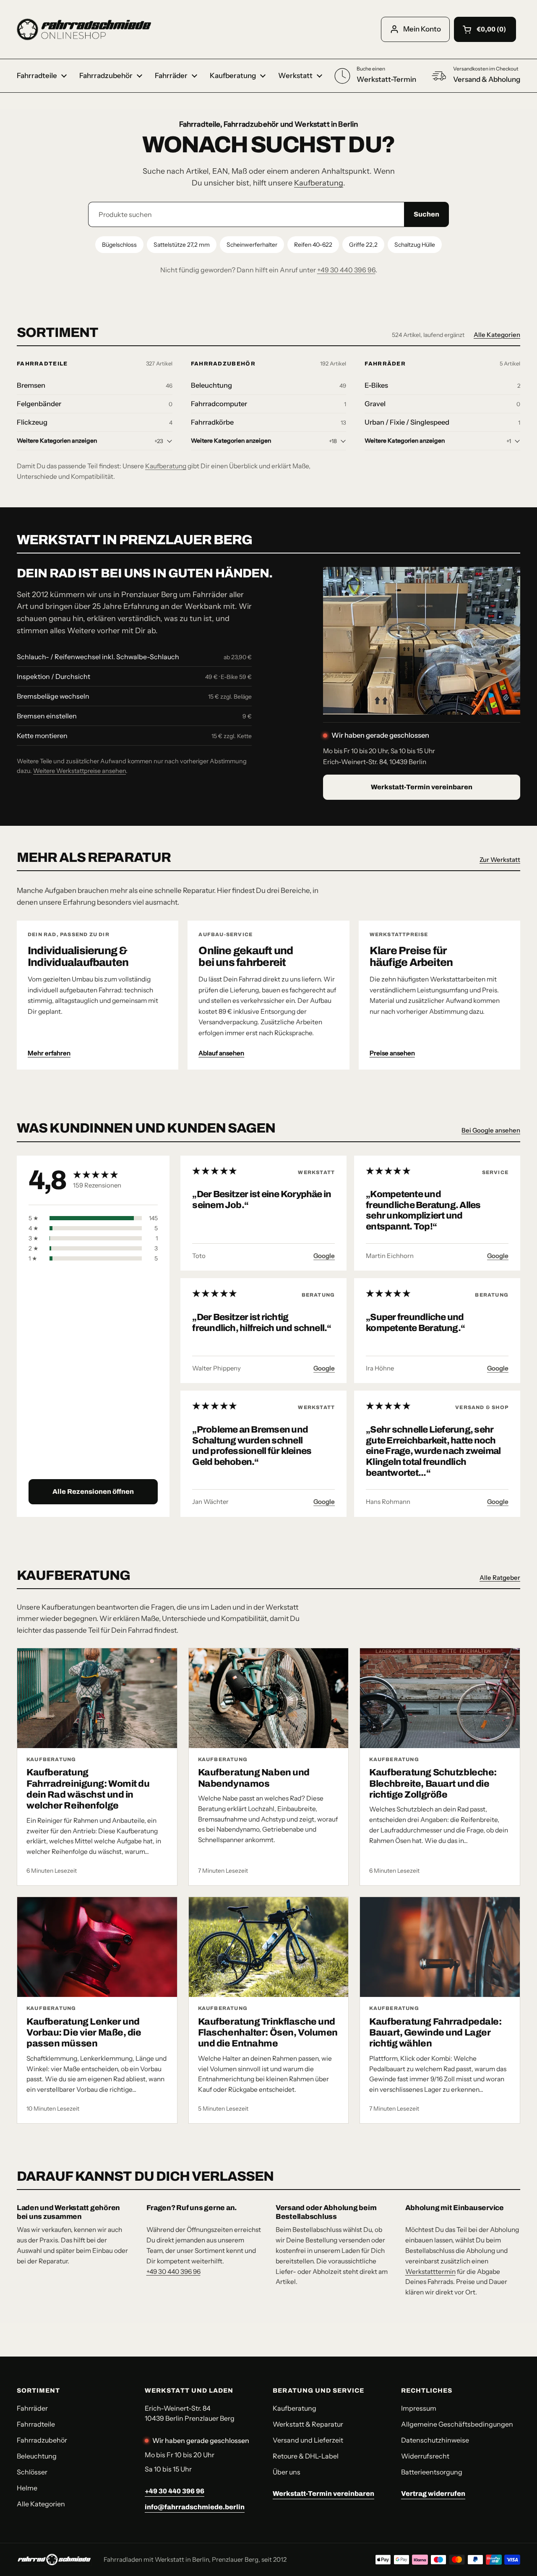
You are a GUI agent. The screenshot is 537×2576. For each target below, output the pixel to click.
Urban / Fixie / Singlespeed (407, 422)
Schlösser (32, 2472)
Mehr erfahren (49, 1053)
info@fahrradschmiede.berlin (195, 2507)
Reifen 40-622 (313, 245)
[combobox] (246, 214)
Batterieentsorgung (432, 2472)
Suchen (426, 214)
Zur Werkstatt (500, 860)
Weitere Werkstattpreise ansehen (80, 771)
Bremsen (31, 385)
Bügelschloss (119, 245)
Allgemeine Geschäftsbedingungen (457, 2424)
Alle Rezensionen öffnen (93, 1492)
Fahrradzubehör (223, 364)
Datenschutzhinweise (435, 2440)
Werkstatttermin (430, 2272)
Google (324, 1256)
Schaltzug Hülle (415, 245)
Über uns (287, 2472)
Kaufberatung (319, 183)
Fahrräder (385, 364)
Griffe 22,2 (363, 245)
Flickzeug (32, 422)
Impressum (419, 2408)
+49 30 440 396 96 (346, 270)
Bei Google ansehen (491, 1130)
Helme (27, 2488)
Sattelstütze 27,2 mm (182, 245)
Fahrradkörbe (212, 422)
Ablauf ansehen (221, 1053)
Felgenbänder (39, 404)
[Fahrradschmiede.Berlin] (84, 29)
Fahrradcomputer (219, 404)
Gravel (375, 404)
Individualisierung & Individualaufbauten (78, 957)
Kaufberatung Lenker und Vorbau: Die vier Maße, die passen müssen (84, 2033)
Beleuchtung (211, 385)
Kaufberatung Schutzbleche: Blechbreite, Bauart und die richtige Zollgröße (433, 1784)
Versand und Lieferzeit (308, 2440)
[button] (485, 29)
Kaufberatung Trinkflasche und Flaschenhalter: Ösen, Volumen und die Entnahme (268, 2033)
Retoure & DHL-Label (306, 2456)
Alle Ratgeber (500, 1578)
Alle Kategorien (497, 335)
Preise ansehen (392, 1053)
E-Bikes (376, 385)
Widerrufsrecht (425, 2456)
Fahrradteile (42, 364)
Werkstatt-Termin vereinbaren (422, 787)
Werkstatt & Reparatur (308, 2424)
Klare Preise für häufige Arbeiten (411, 957)
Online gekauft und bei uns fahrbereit (246, 957)
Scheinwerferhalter (252, 245)
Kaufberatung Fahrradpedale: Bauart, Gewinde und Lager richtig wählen (435, 2033)
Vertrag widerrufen (433, 2494)
